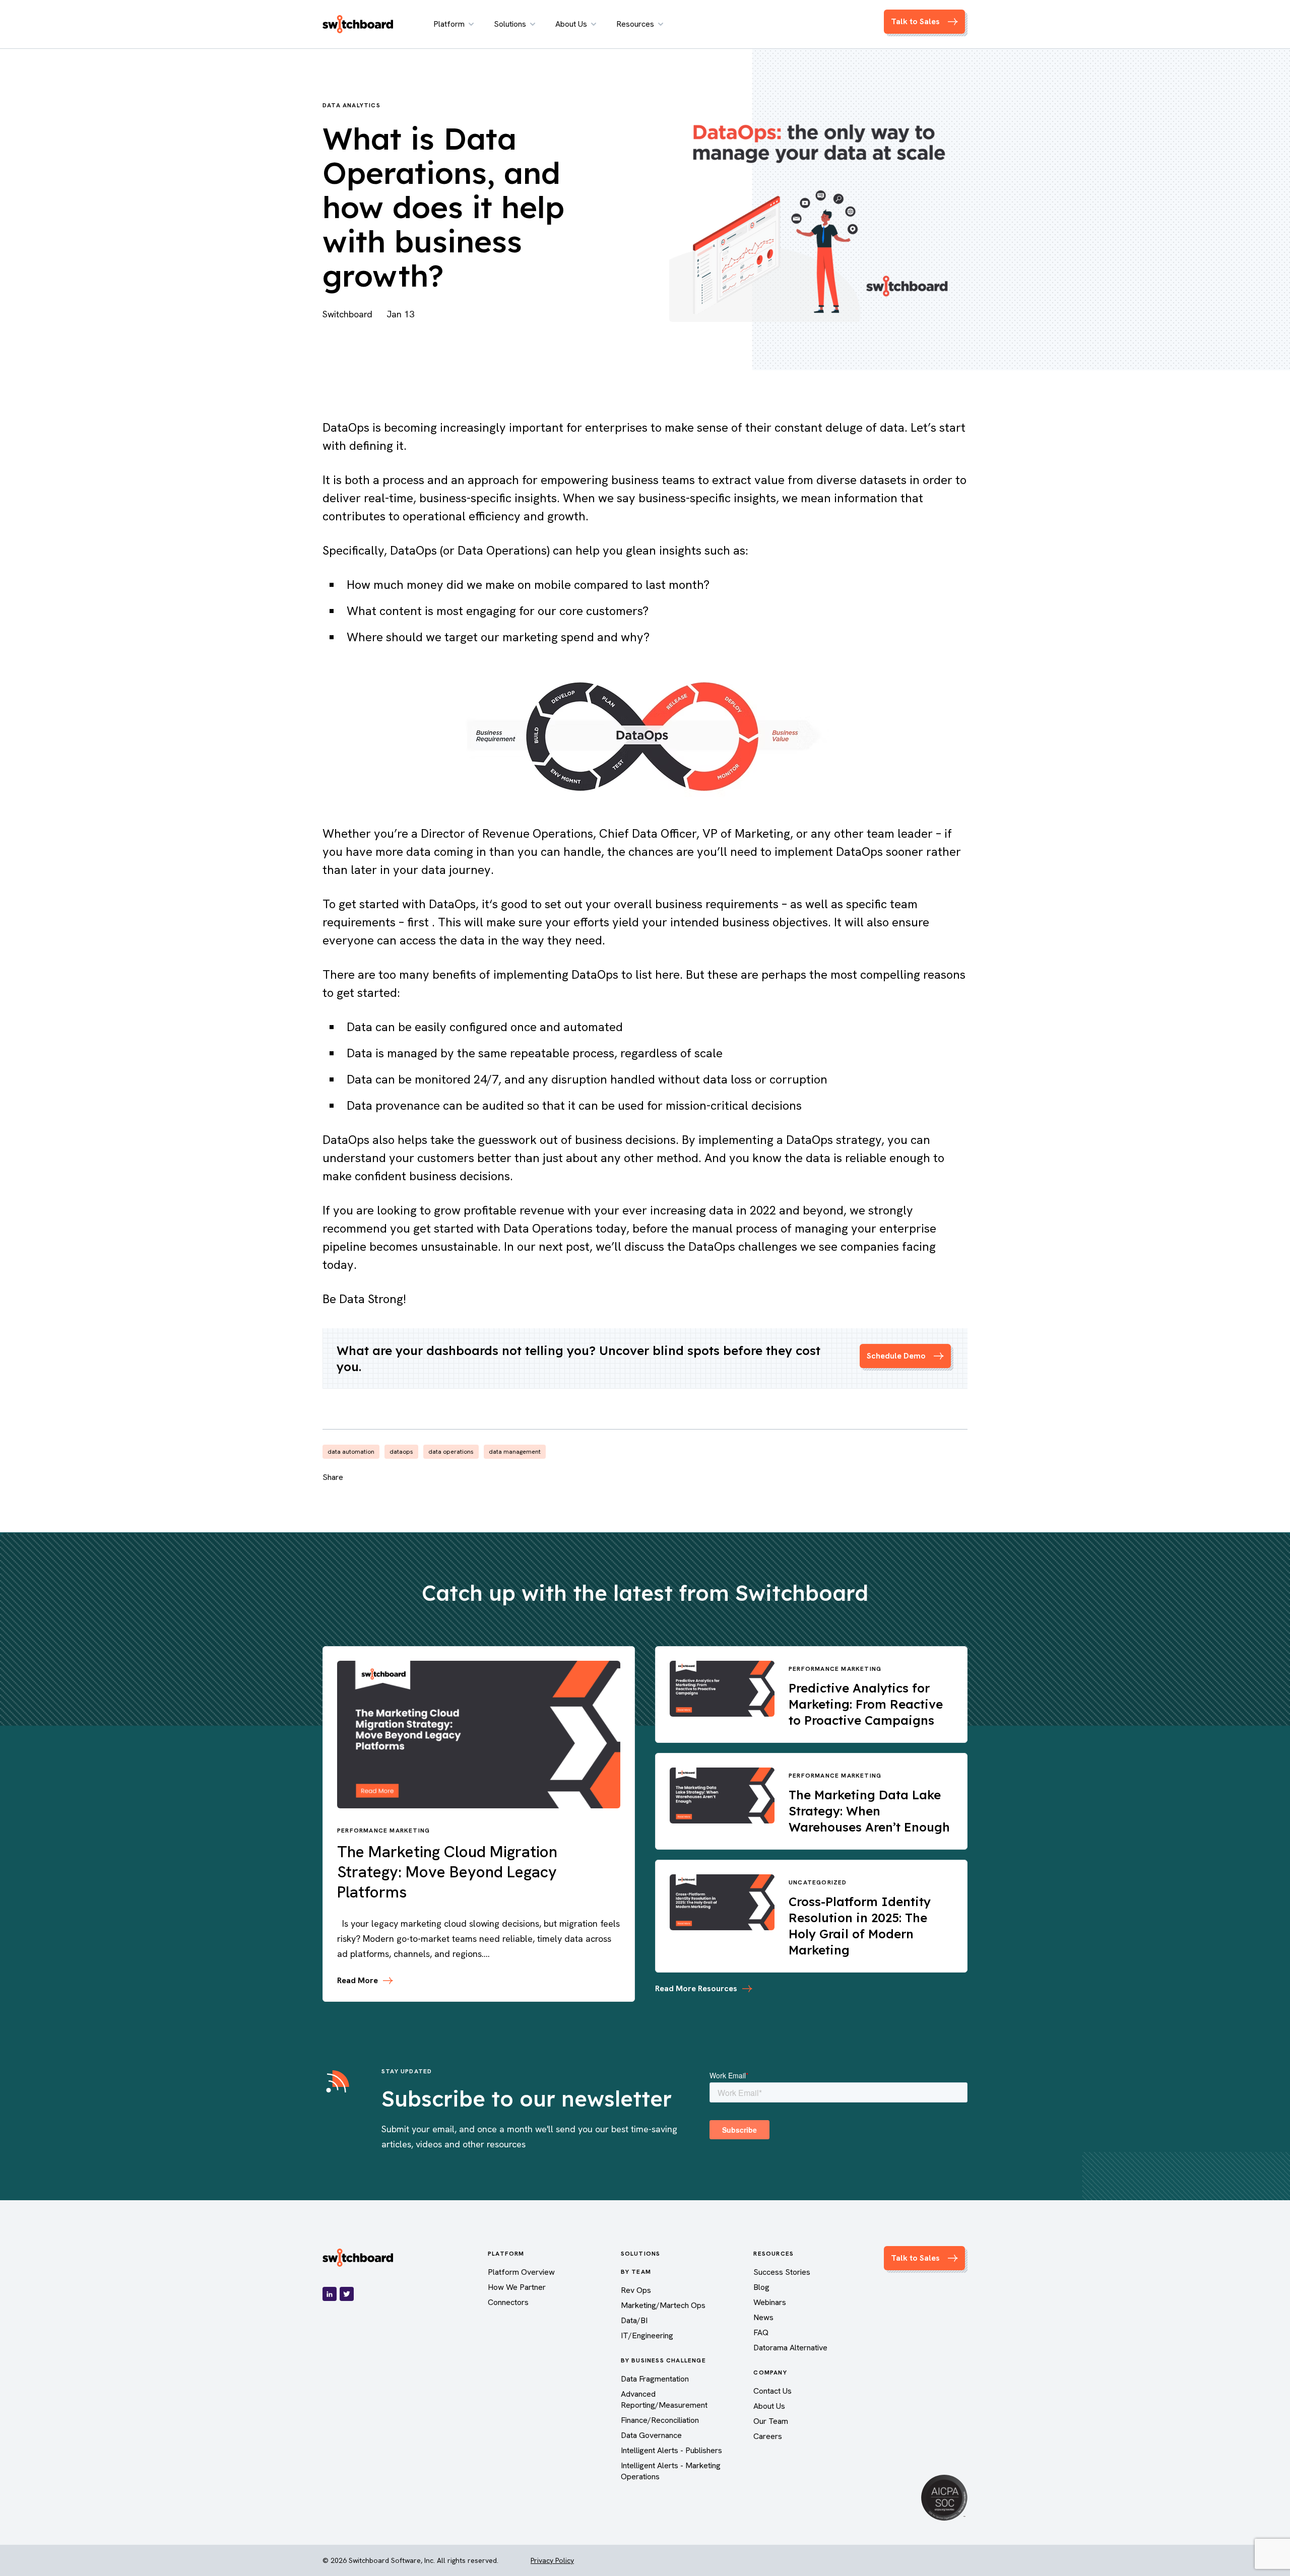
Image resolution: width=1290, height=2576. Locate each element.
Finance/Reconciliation (660, 2420)
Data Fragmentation (655, 2379)
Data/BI (634, 2320)
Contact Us (772, 2391)
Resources (635, 24)
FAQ (761, 2332)
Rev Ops (636, 2290)
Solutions (510, 24)
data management (515, 1452)
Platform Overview (521, 2272)
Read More (358, 1981)
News (763, 2317)
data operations (451, 1452)
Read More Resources (696, 1988)
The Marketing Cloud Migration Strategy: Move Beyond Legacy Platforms (447, 1872)
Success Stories (782, 2272)
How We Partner (517, 2287)
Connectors (508, 2302)
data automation (351, 1452)
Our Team (771, 2421)
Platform (449, 24)
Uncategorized (818, 1882)
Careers (768, 2436)
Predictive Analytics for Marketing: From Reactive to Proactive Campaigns (866, 1704)
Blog (761, 2287)
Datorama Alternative (790, 2348)
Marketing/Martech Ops (663, 2305)
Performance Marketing (383, 1831)
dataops (401, 1452)
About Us (571, 24)
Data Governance (651, 2435)
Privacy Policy (552, 2560)
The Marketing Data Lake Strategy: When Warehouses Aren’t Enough (869, 1811)
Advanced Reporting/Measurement (664, 2399)
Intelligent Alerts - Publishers (671, 2450)
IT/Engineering (647, 2335)
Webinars (770, 2302)
